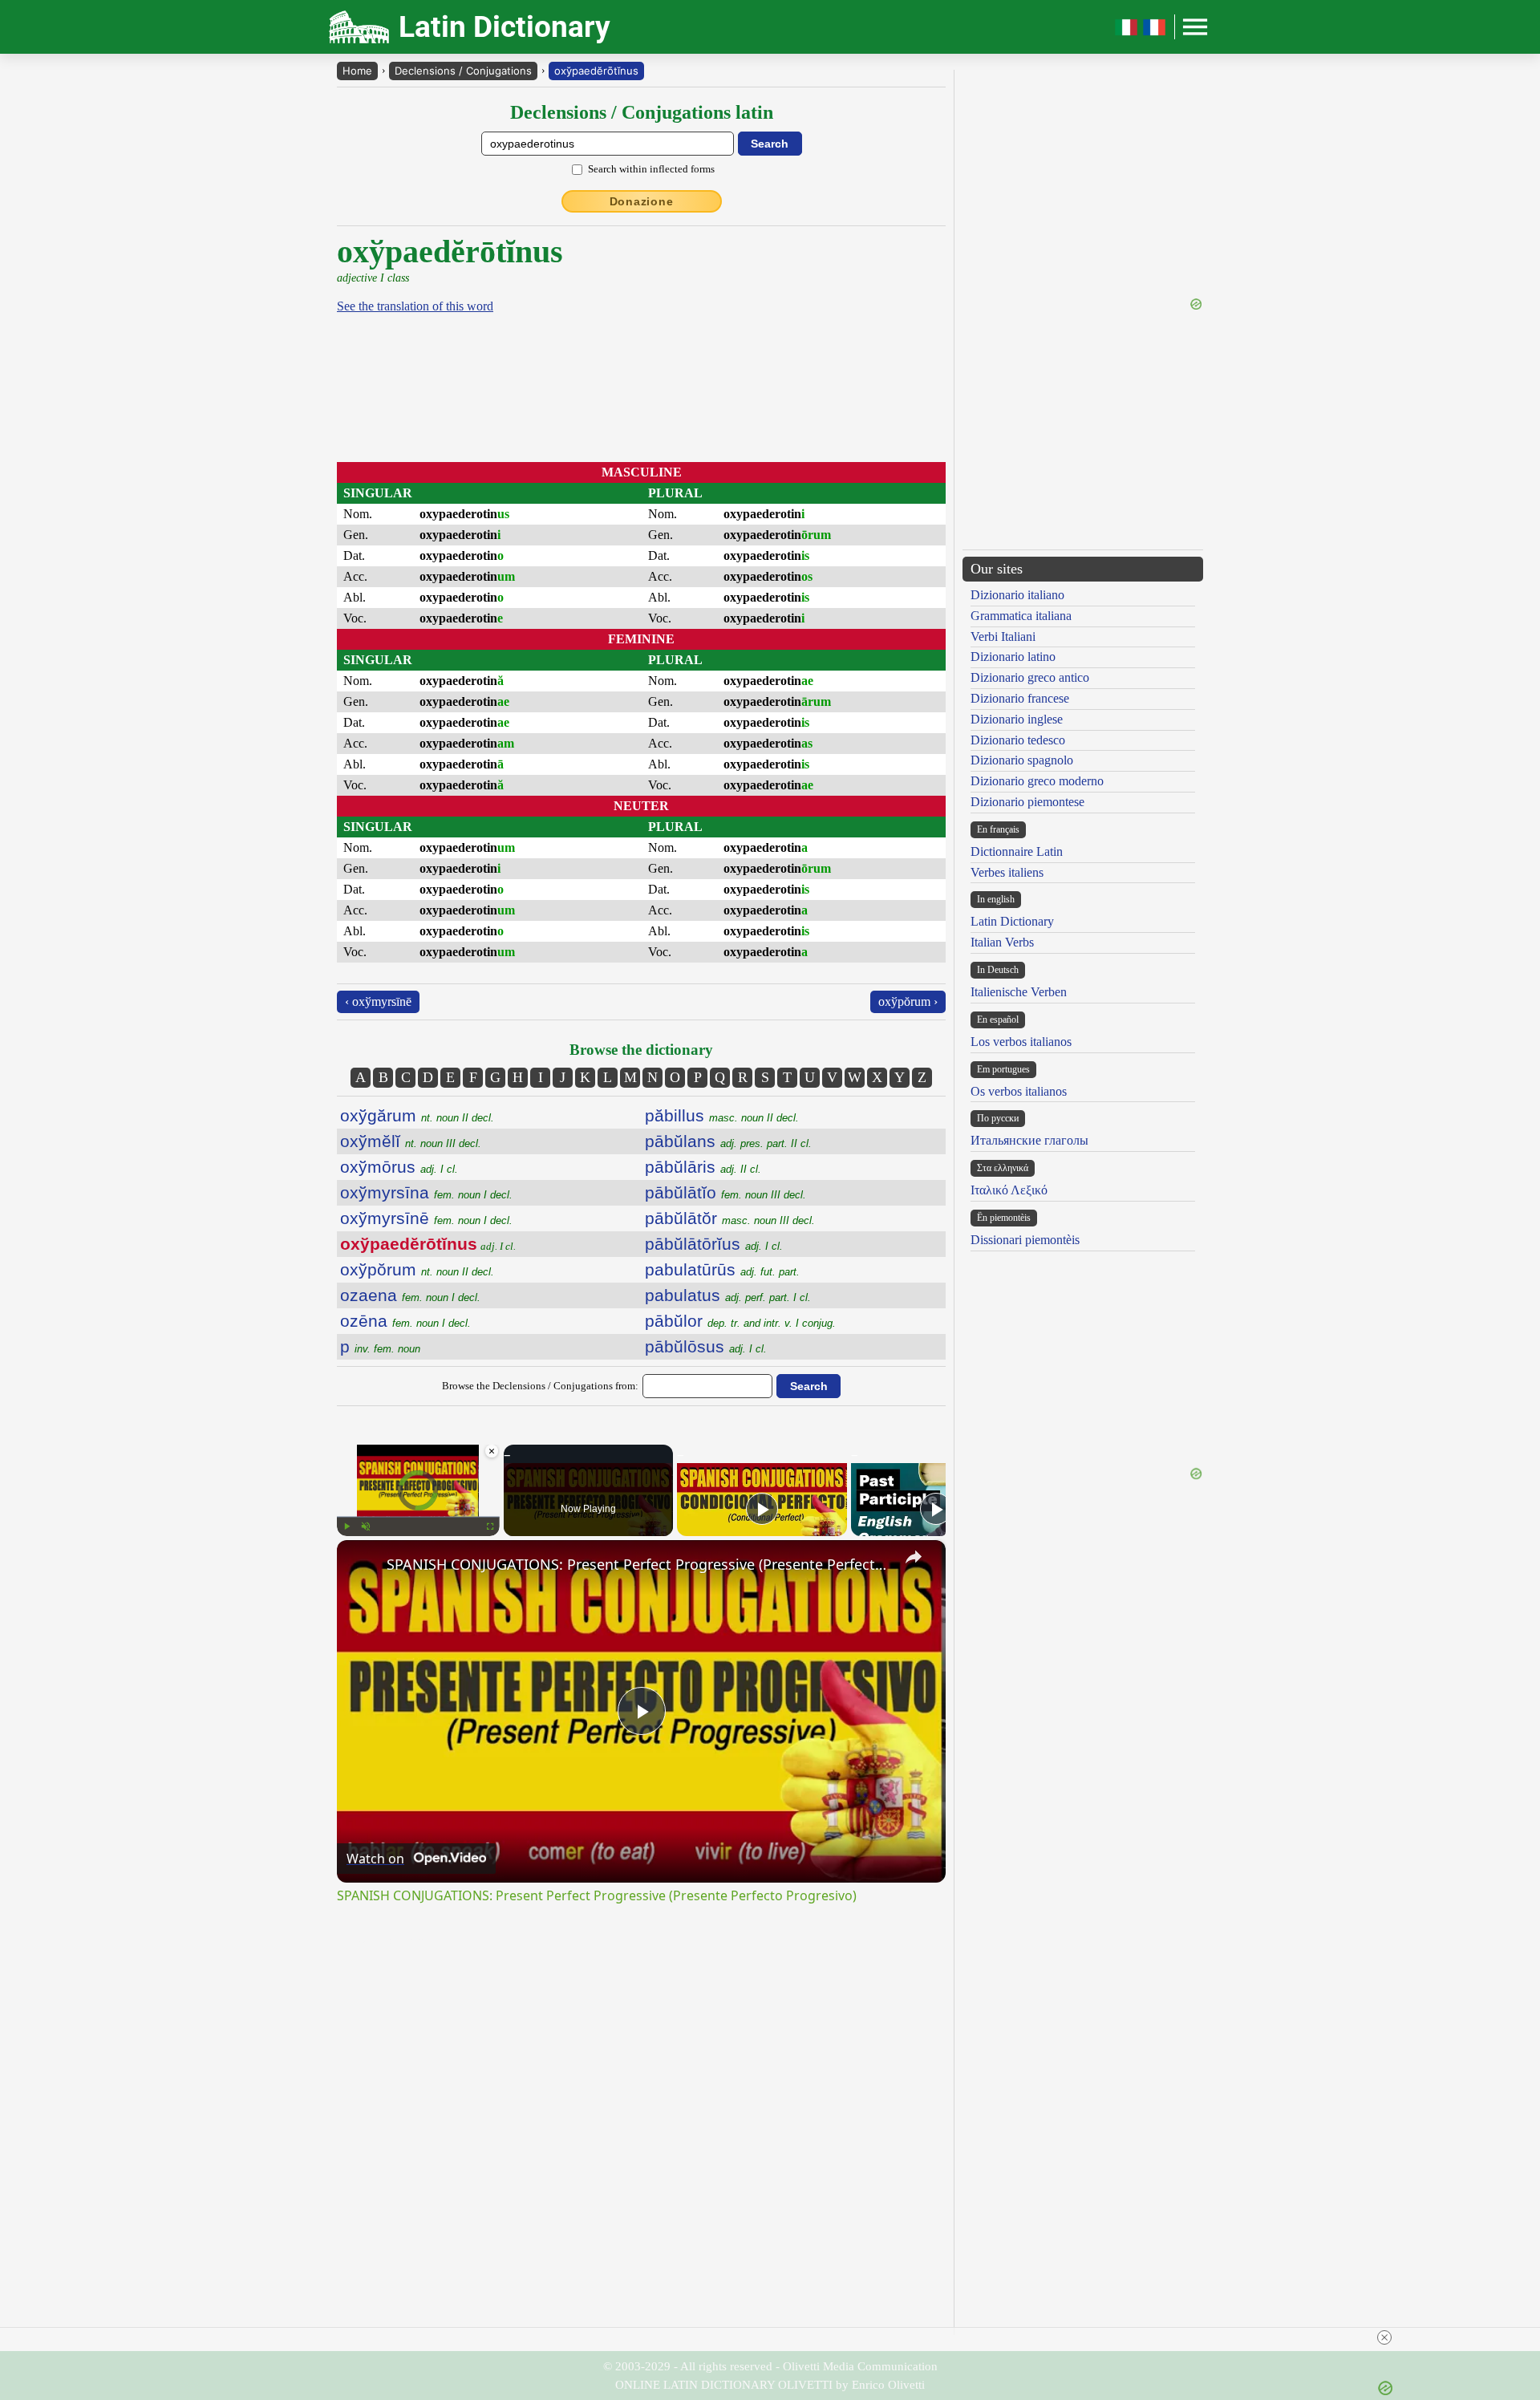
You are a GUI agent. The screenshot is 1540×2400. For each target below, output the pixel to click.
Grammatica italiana (1021, 616)
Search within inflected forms (651, 169)
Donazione (642, 201)
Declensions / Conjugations (463, 71)
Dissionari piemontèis (1025, 1240)
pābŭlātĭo (725, 1192)
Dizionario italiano (1017, 595)
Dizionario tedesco (1018, 740)
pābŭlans (728, 1141)
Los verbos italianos (1021, 1042)
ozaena (410, 1295)
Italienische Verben (1019, 992)
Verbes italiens (1007, 872)
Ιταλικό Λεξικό (1009, 1190)
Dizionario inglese (1017, 719)
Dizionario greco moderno (1037, 781)
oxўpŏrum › (908, 1001)
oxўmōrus (399, 1167)
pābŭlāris (703, 1167)
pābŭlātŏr (730, 1218)
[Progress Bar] (418, 1517)
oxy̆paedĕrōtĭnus (596, 71)
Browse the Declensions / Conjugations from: (540, 1386)
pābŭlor (740, 1321)
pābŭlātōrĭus (714, 1244)
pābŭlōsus (706, 1346)
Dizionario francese (1020, 698)
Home (357, 71)
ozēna (405, 1321)
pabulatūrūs (722, 1269)
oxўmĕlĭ (411, 1141)
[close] (1384, 2337)
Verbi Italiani (1003, 636)
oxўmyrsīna (426, 1192)
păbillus (722, 1115)
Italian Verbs (1002, 942)
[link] (363, 1566)
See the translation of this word (415, 306)
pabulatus (728, 1295)
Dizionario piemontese (1027, 802)
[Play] (346, 1526)
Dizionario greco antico (1030, 677)
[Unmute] (366, 1526)
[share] (914, 1557)
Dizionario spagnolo (1022, 760)
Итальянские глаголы (1029, 1140)
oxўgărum (417, 1115)
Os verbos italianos (1019, 1091)
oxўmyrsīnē (426, 1218)
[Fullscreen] (490, 1526)
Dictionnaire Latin (1017, 851)
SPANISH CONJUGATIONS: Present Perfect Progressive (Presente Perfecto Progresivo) (639, 1564)
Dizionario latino (1013, 657)
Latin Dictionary (1012, 921)
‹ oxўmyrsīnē (378, 1001)
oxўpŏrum (417, 1269)
